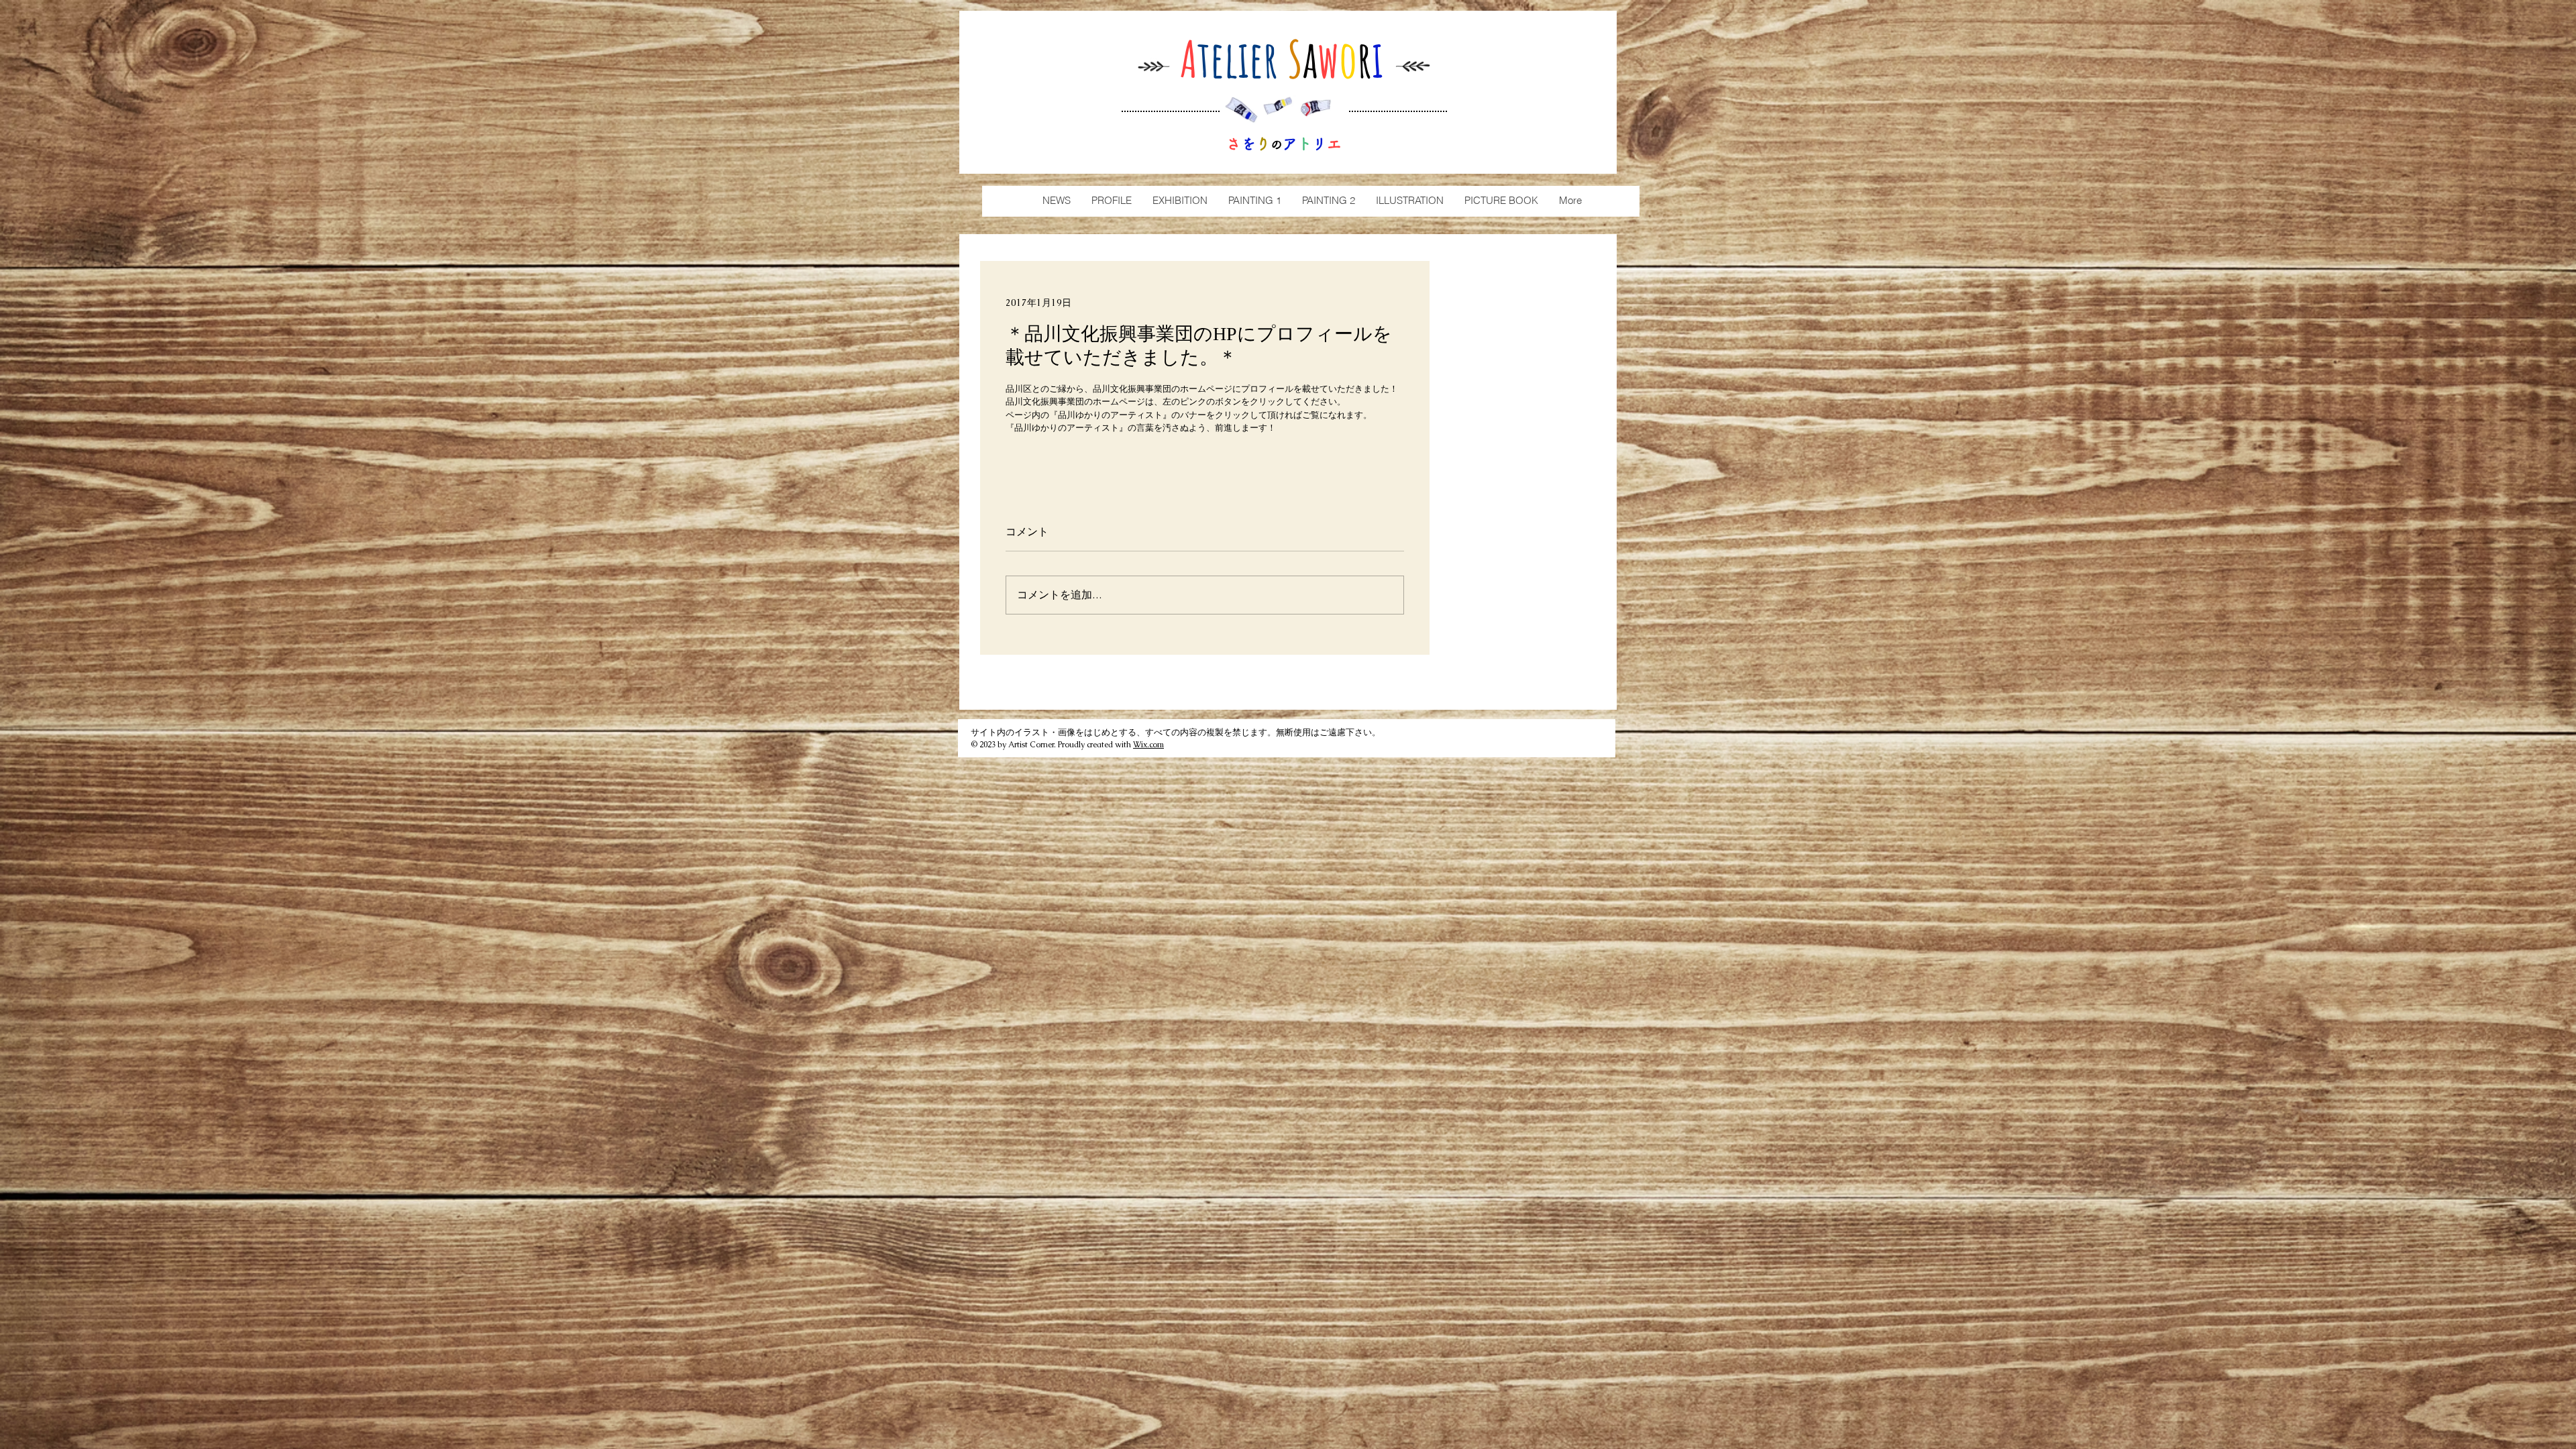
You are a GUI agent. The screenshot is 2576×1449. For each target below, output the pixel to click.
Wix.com (1148, 745)
